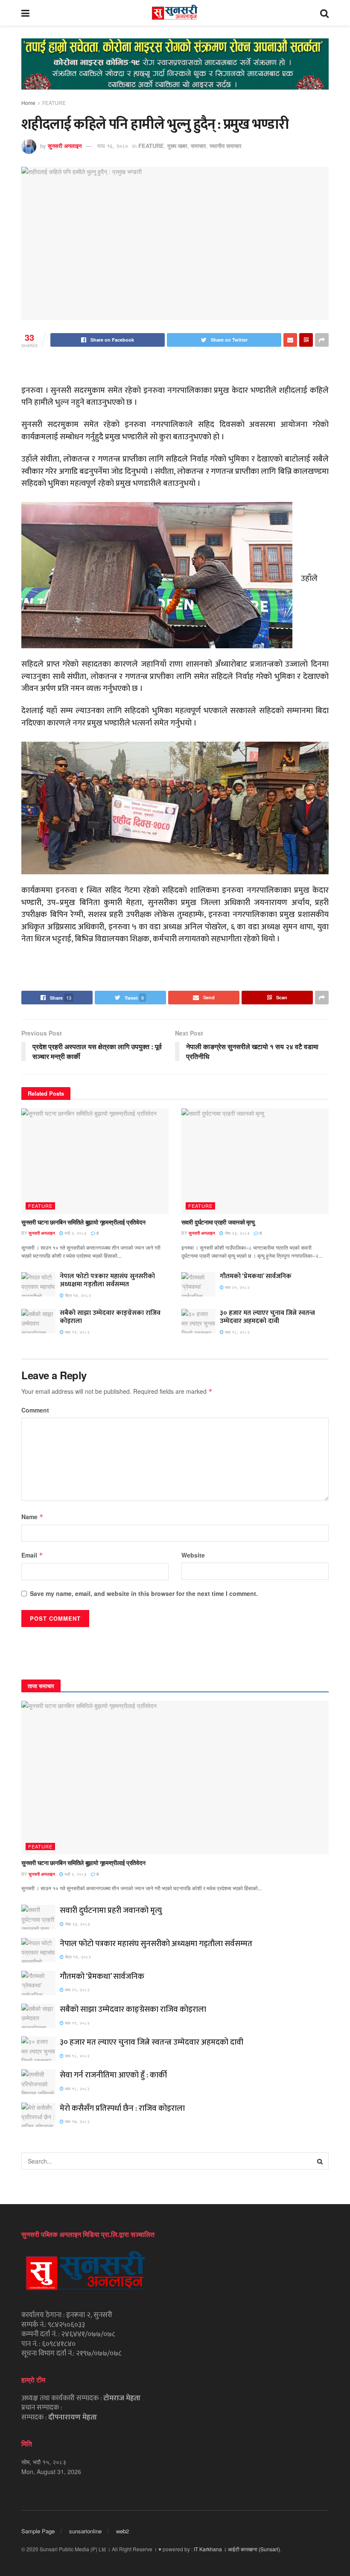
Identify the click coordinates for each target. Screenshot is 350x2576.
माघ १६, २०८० (113, 146)
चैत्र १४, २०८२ (77, 1295)
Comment (35, 1410)
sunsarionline (85, 2531)
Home (28, 103)
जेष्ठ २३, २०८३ (236, 1233)
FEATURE (54, 103)
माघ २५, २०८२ (237, 1287)
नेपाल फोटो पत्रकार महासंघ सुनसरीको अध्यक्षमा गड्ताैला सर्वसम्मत (107, 1280)
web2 (122, 2531)
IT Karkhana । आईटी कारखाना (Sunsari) (237, 2549)
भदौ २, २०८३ (75, 1233)
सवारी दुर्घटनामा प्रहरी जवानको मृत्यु (218, 1222)
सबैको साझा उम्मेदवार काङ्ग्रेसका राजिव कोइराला (110, 1317)
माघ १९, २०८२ (77, 1332)
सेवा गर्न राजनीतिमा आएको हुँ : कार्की (113, 2075)
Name (32, 1517)
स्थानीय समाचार (226, 146)
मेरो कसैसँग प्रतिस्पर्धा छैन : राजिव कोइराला (122, 2108)
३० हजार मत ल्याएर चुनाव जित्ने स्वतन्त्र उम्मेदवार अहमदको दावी (267, 1317)
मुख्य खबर (177, 146)
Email (32, 1555)
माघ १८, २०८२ (237, 1332)
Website (193, 1555)
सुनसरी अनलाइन (65, 146)
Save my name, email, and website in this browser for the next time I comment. (144, 1593)
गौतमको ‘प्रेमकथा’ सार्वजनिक (256, 1276)
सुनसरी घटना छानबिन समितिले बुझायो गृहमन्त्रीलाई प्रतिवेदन (83, 1222)
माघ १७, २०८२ (77, 2121)
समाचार (198, 146)
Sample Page (38, 2531)
